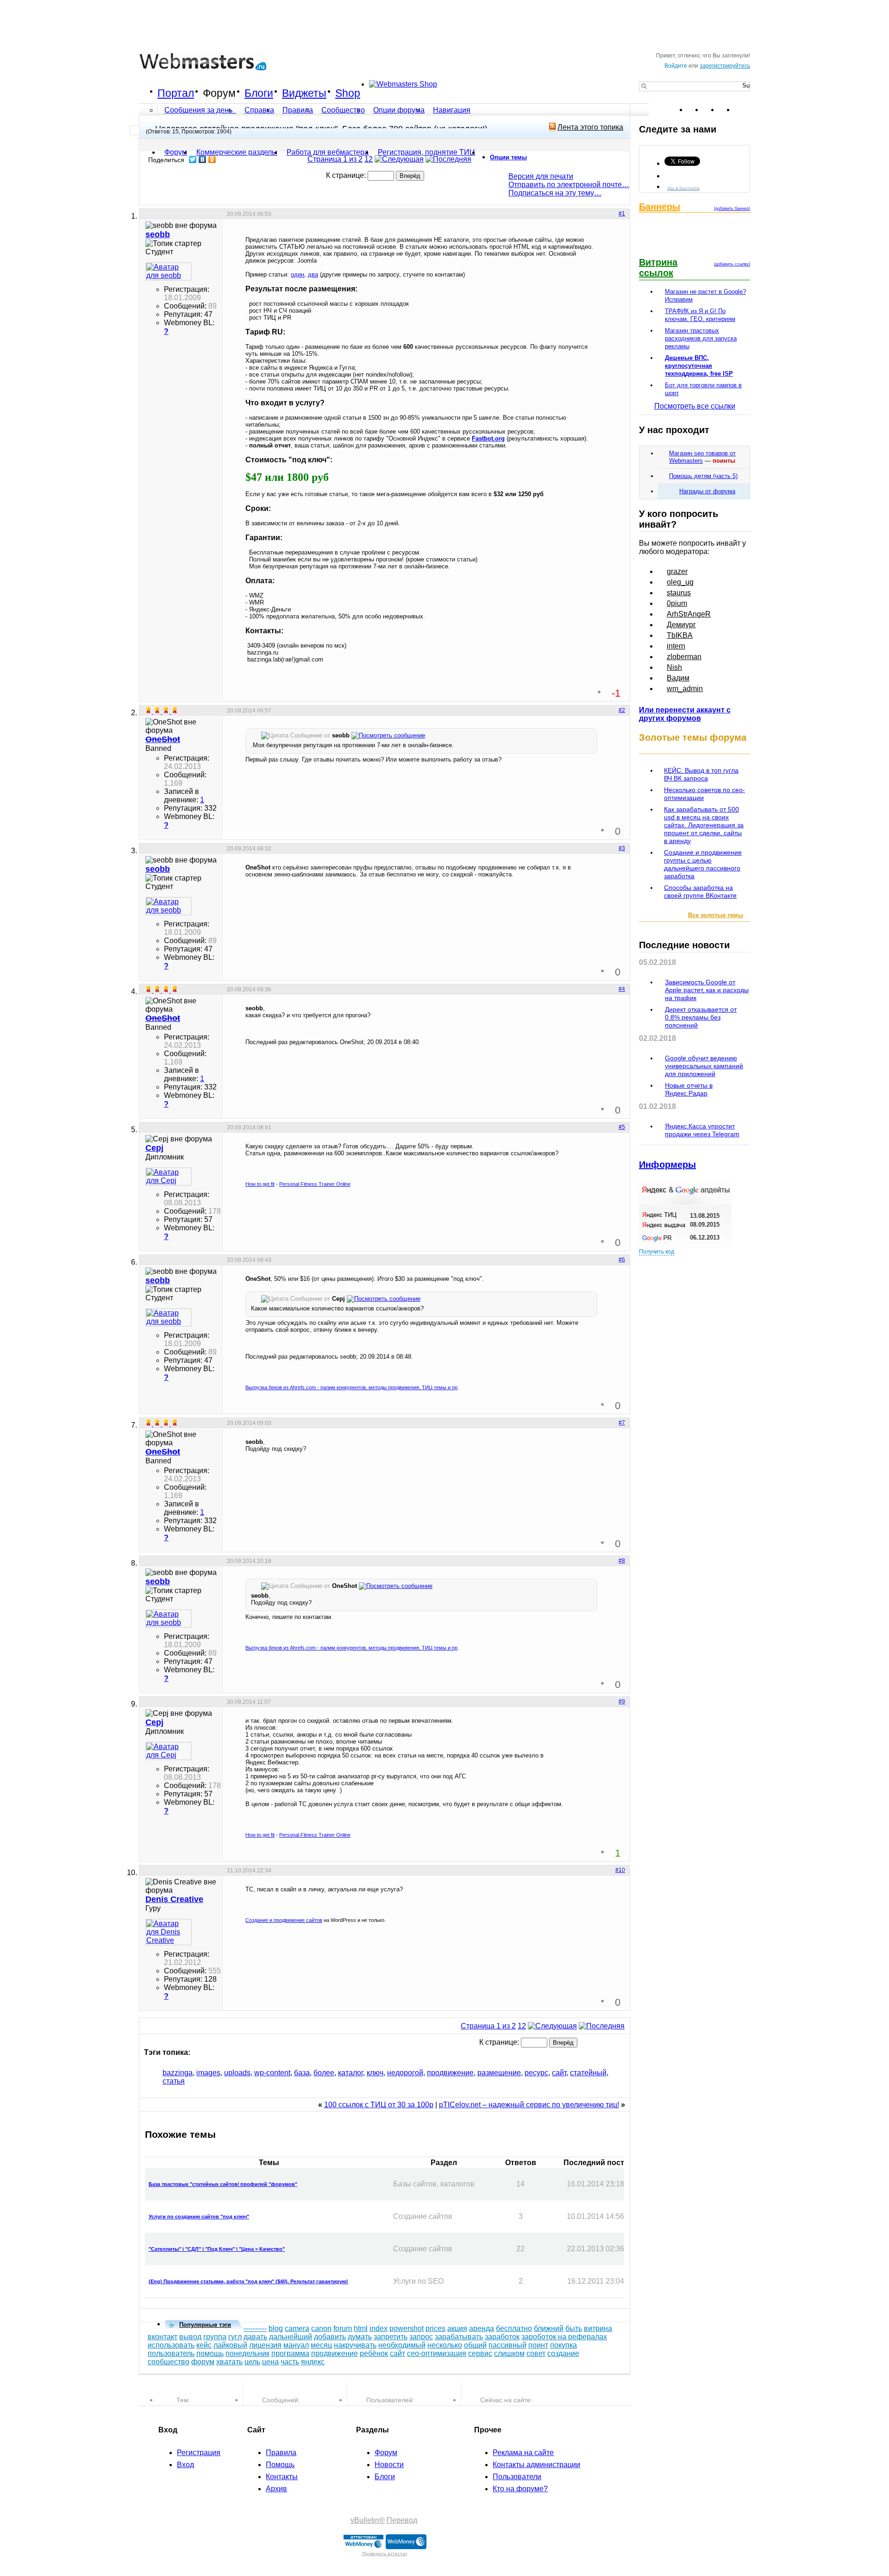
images (208, 2073)
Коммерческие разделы (237, 152)
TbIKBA (680, 635)
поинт (538, 2345)
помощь (210, 2353)
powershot (407, 2328)
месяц (321, 2345)
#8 (622, 1561)
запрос (421, 2337)
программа (290, 2353)
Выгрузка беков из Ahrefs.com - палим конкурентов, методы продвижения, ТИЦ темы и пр (351, 1387)
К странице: (347, 175)
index (379, 2328)
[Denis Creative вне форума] (169, 1932)
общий (475, 2345)
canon (321, 2328)
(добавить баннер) (732, 208)
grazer (677, 571)
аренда (482, 2328)
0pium (677, 603)
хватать (229, 2362)
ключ (375, 2073)
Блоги (259, 93)
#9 (622, 1701)
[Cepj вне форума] (169, 1177)
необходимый (402, 2345)
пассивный (507, 2345)
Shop (348, 93)
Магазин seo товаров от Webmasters (702, 457)
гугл (235, 2337)
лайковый (230, 2345)
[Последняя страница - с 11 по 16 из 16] (448, 159)
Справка (259, 110)
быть (574, 2328)
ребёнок (374, 2353)
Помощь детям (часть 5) (703, 476)
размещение (499, 2073)
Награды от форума (707, 491)
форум (203, 2362)
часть (290, 2362)
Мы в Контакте (683, 187)
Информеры (667, 1165)
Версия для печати (541, 176)
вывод (190, 2337)
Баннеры (660, 207)
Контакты (282, 2477)
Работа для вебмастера (328, 152)
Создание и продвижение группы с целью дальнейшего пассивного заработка (703, 864)
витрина (598, 2328)
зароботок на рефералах (564, 2337)
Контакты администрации (536, 2465)
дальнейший (291, 2337)
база (302, 2073)
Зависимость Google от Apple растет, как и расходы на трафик (707, 990)
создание (563, 2353)
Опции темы (508, 157)
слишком (509, 2353)
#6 (622, 1260)
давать (255, 2337)
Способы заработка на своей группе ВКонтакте (700, 891)
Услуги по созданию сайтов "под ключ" (199, 2217)
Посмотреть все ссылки (695, 406)
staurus (679, 593)
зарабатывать (459, 2337)
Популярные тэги (205, 2325)
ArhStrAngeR (689, 614)
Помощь (280, 2465)
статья (174, 2081)
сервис (480, 2353)
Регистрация (199, 2453)
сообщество (169, 2362)
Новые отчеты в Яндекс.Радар (689, 1089)
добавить (330, 2337)
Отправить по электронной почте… (569, 185)
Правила (298, 110)
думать (360, 2337)
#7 (622, 1423)
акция (457, 2328)
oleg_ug (680, 582)
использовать (171, 2345)
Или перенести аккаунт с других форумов (685, 714)
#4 (622, 989)
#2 (622, 710)
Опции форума (399, 110)
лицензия (265, 2345)
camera (297, 2328)
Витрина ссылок (658, 268)
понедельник (247, 2353)
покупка (563, 2345)
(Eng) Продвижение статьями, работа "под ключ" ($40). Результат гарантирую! (248, 2281)
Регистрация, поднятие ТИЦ (426, 152)
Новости (389, 2465)
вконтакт (163, 2337)
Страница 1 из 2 (335, 159)
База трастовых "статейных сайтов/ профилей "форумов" (223, 2184)
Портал (176, 93)
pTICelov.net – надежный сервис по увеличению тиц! (529, 2105)
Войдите (676, 66)
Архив (276, 2489)
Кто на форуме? (520, 2489)
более (324, 2073)
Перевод (402, 2520)
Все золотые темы (716, 915)
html (361, 2328)
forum (343, 2328)
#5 (622, 1127)
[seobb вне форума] (169, 271)
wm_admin (685, 689)
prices (435, 2328)
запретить (391, 2337)
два (313, 274)
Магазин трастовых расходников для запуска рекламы (701, 338)
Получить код (657, 1252)
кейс (204, 2345)
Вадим (678, 678)
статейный (588, 2073)
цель (252, 2362)
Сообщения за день (199, 110)
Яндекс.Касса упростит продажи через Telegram (702, 1130)
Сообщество (343, 110)
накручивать (355, 2345)
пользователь (171, 2353)
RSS (743, 110)
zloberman (684, 657)
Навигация (452, 110)
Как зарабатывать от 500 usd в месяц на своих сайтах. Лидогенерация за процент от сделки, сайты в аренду (704, 825)
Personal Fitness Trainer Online (315, 1184)
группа (215, 2337)
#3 (622, 848)
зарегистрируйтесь (725, 66)
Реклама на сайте (523, 2453)
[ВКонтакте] (203, 159)
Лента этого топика (590, 127)
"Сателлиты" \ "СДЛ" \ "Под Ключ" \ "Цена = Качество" (217, 2249)
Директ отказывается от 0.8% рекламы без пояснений (701, 1017)
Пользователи (517, 2477)
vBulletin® (368, 2520)
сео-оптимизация (437, 2353)
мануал (296, 2345)
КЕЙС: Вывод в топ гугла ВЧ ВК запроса (701, 774)
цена (270, 2362)
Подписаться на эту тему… (555, 193)
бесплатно (514, 2328)
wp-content (272, 2073)
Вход (185, 2465)
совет (536, 2353)
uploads (237, 2073)
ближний (549, 2328)
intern (676, 646)
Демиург (681, 625)
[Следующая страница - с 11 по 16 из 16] (399, 159)
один (297, 274)
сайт (559, 2073)
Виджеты (304, 93)
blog (276, 2328)
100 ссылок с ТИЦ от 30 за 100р (379, 2105)
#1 (622, 214)
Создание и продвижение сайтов (284, 1920)
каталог (351, 2073)
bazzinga (178, 2073)
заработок (502, 2337)
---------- (255, 2328)
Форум (219, 93)
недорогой (405, 2073)
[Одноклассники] (212, 159)
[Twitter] (193, 159)
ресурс (536, 2073)
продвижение (450, 2073)
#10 (620, 1870)
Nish (674, 667)
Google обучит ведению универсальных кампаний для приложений (704, 1066)
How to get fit (260, 1184)
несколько (445, 2345)
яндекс (313, 2362)
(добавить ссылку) (732, 264)
